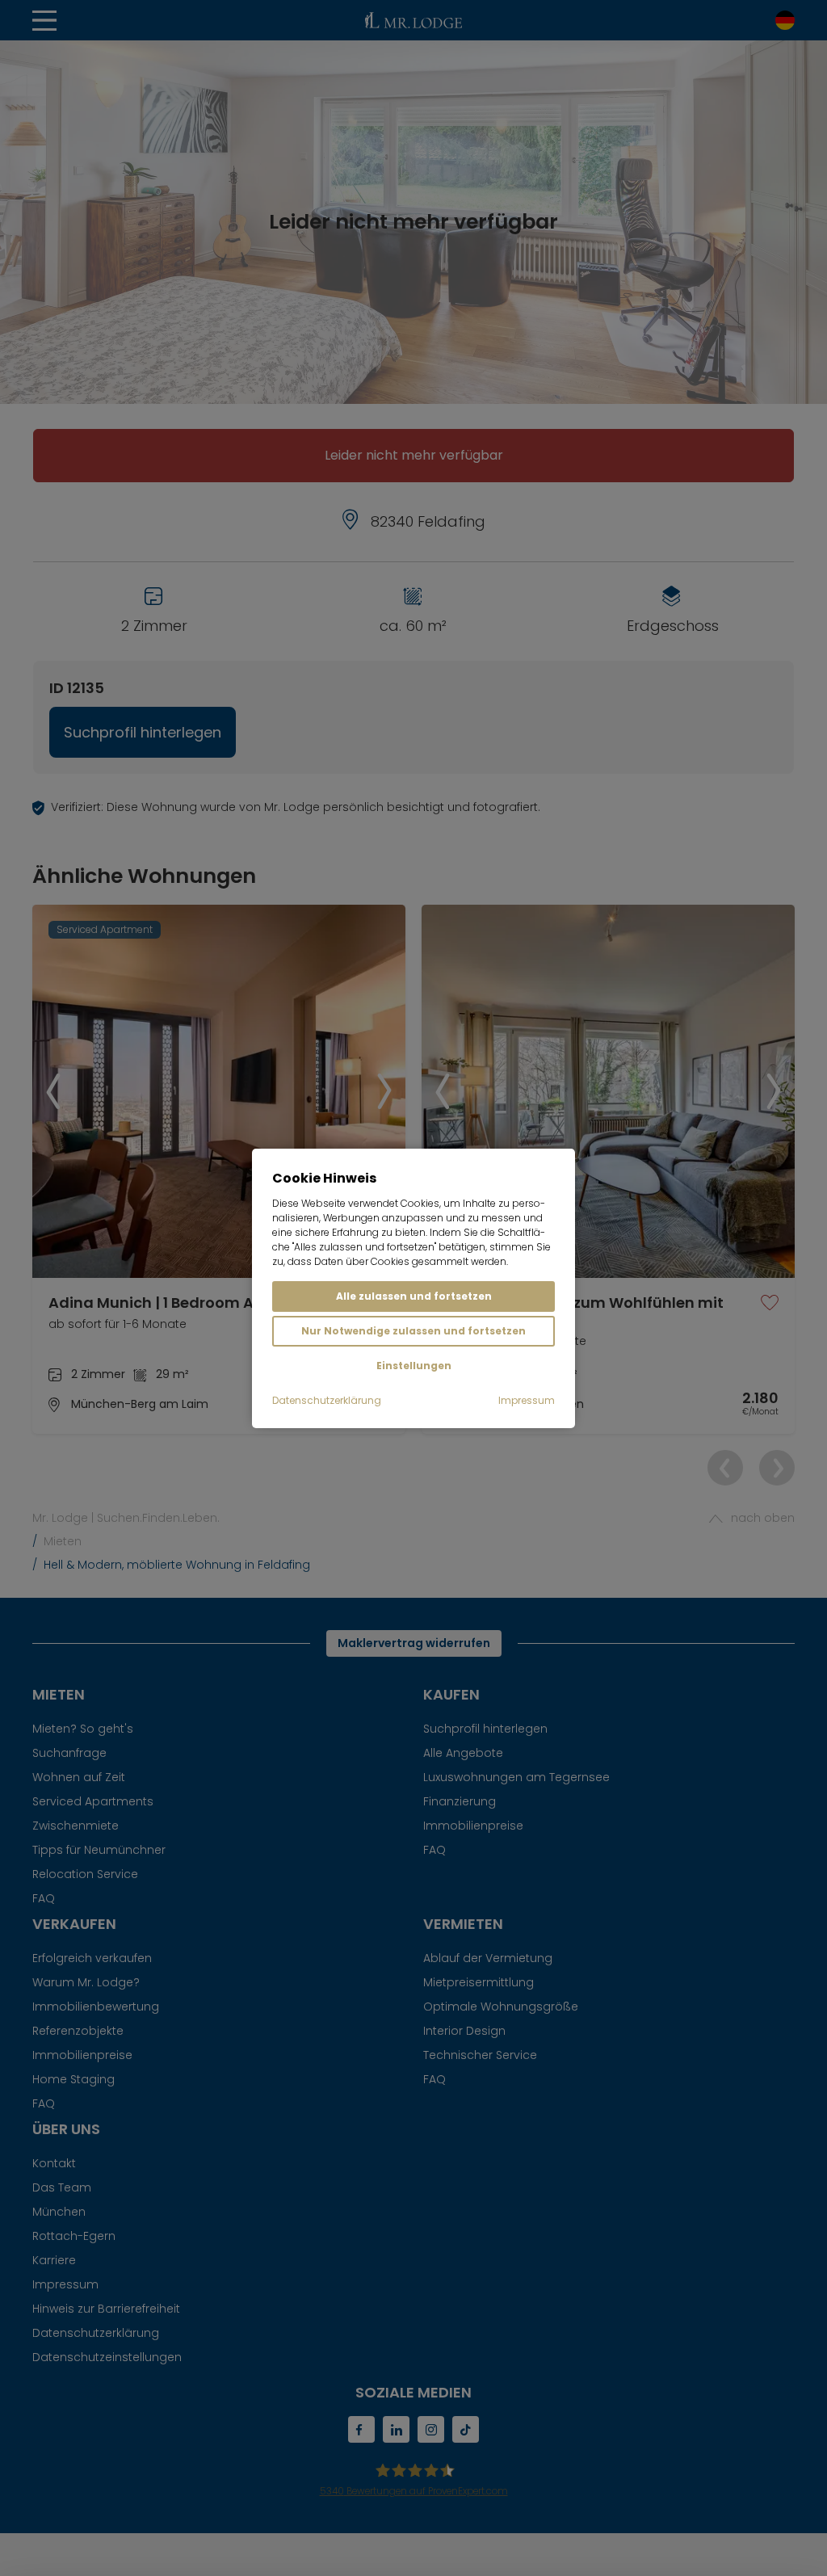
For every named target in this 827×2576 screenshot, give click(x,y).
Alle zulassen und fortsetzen (414, 1296)
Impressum (527, 1400)
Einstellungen (414, 1366)
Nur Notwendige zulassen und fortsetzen (413, 1331)
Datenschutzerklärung (327, 1400)
